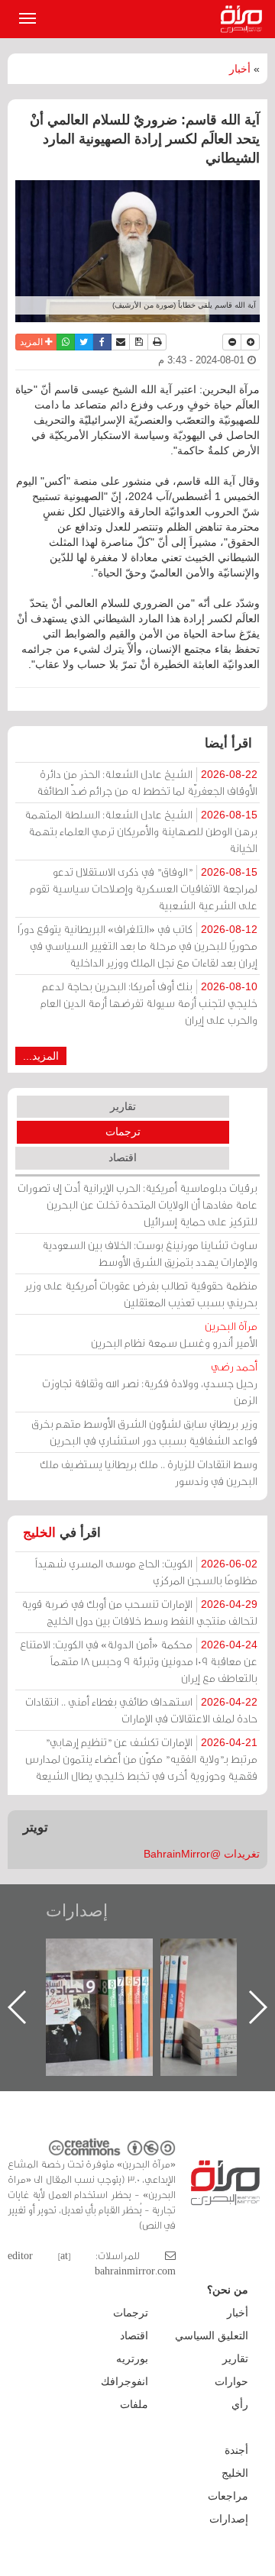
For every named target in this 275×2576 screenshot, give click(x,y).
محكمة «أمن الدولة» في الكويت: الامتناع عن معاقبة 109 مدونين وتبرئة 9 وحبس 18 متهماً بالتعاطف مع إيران (139, 1661)
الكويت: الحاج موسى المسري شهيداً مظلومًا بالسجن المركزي (146, 1572)
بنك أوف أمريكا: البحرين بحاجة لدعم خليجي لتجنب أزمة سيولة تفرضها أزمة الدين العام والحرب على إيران (149, 1003)
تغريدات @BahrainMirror (202, 1854)
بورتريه (132, 2358)
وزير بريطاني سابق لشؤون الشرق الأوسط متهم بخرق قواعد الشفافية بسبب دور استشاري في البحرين (144, 1432)
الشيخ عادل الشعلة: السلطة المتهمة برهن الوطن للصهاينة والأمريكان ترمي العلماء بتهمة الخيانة (141, 831)
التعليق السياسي (212, 2336)
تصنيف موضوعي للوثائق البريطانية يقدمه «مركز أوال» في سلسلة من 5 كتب (214, 1992)
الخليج (39, 1533)
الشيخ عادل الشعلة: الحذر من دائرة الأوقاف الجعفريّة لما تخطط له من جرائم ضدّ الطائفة (147, 782)
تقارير (123, 1106)
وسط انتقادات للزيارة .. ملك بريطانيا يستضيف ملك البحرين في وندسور (149, 1472)
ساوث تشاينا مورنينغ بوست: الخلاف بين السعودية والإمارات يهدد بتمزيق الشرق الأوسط (150, 1253)
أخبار (240, 69)
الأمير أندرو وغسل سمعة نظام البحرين (174, 1334)
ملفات (134, 2404)
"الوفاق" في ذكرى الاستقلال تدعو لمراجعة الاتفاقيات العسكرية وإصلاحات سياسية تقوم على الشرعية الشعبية (144, 888)
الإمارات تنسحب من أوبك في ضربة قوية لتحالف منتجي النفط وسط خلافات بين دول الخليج (139, 1612)
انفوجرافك (125, 2381)
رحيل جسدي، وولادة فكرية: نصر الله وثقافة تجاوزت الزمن (150, 1383)
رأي (240, 2404)
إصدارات (77, 1911)
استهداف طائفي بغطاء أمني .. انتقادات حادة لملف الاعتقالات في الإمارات (141, 1710)
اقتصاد (123, 1157)
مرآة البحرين (244, 19)
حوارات (231, 2381)
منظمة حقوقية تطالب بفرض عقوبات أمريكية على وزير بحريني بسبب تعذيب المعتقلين (141, 1294)
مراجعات (228, 2496)
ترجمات (123, 1131)
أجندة (236, 2450)
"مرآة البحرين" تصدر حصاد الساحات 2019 (99, 1973)
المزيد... (41, 1056)
